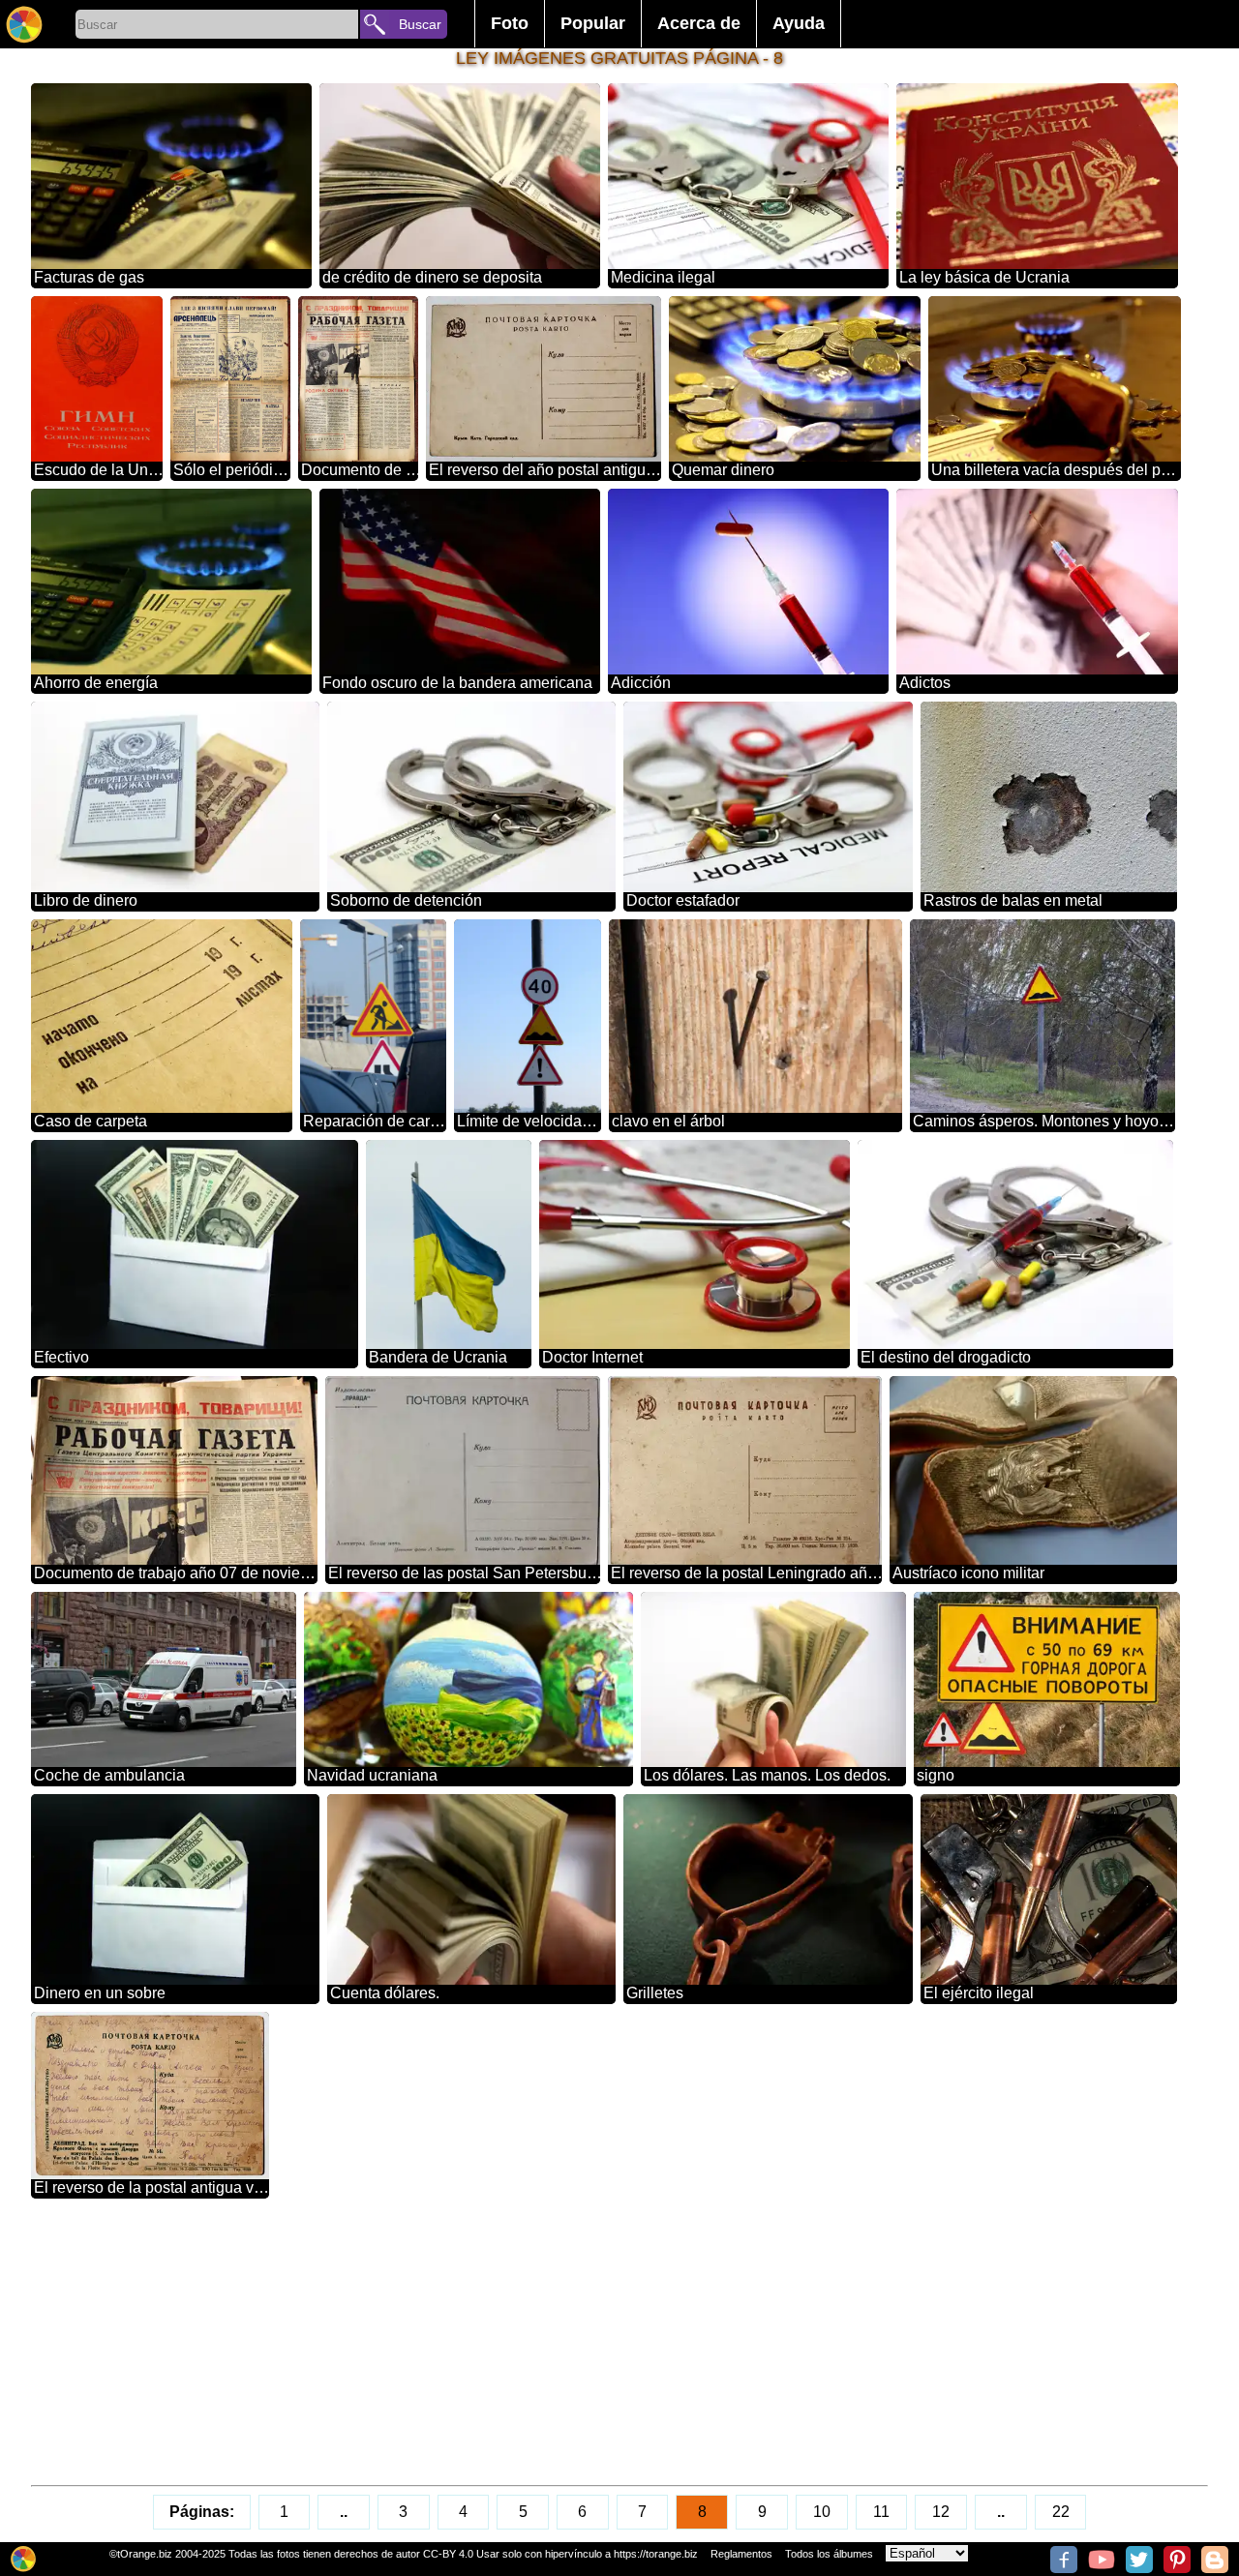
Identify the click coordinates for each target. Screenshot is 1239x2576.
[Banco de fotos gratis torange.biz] (24, 24)
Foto (510, 23)
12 (941, 2512)
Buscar (420, 24)
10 (822, 2512)
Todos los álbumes (829, 2554)
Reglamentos (741, 2554)
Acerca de (699, 23)
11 (881, 2512)
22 (1061, 2512)
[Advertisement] (612, 2342)
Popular (593, 23)
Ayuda (799, 23)
